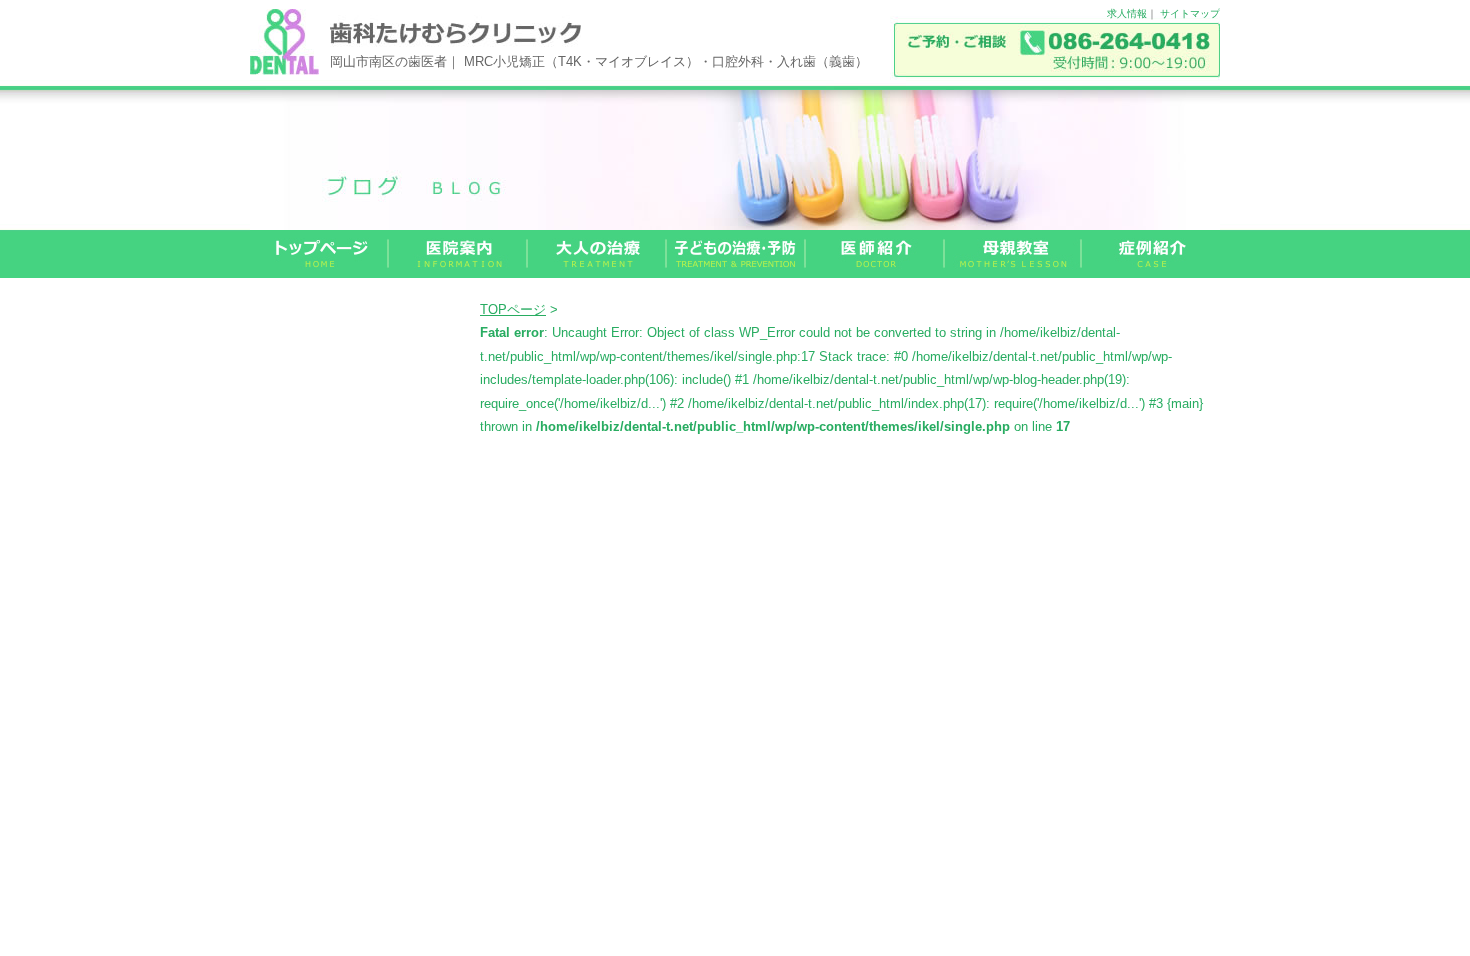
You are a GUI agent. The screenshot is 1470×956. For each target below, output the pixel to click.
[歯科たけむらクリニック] (284, 69)
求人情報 (1127, 13)
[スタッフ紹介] (875, 254)
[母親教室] (1013, 254)
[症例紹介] (1151, 254)
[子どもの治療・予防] (736, 254)
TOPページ (513, 309)
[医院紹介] (458, 254)
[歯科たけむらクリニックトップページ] (319, 254)
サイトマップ (1190, 13)
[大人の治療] (597, 254)
